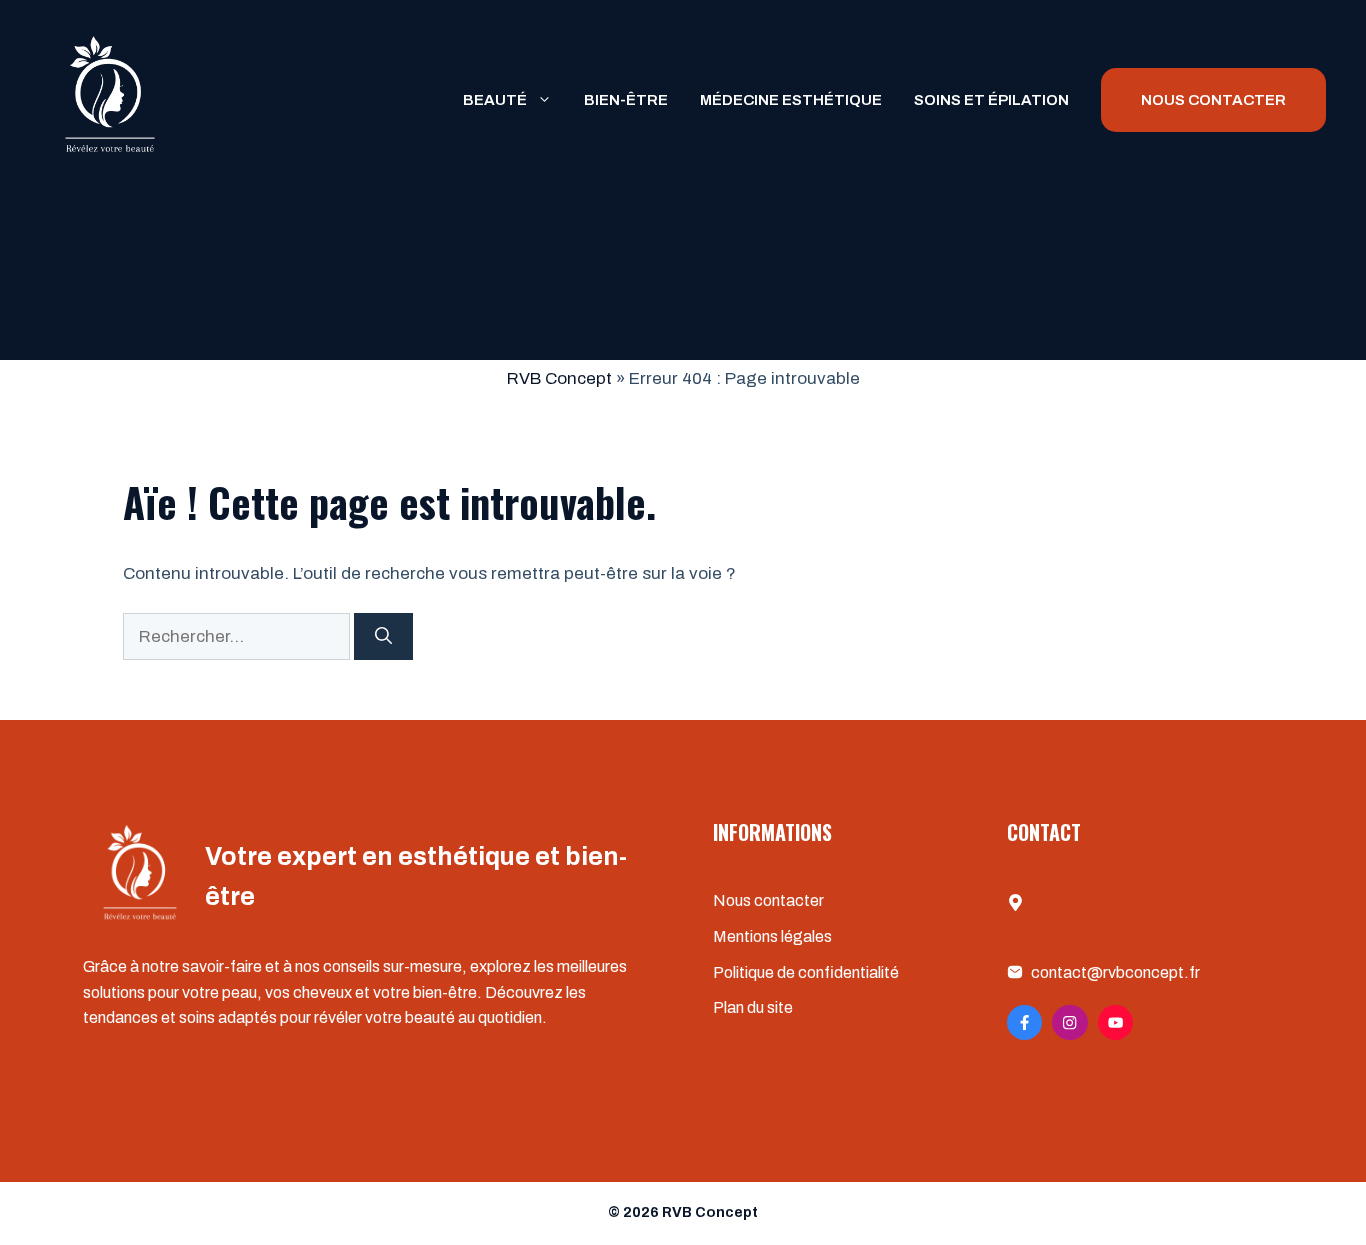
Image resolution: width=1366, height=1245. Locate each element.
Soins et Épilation (991, 100)
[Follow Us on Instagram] (1069, 1022)
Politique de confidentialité (806, 972)
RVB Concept (559, 378)
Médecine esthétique (791, 100)
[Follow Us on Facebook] (1024, 1022)
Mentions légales (772, 936)
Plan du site (753, 1007)
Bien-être (626, 100)
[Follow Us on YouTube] (1115, 1022)
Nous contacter (768, 900)
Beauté (495, 100)
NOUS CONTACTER (1213, 100)
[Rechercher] (383, 637)
